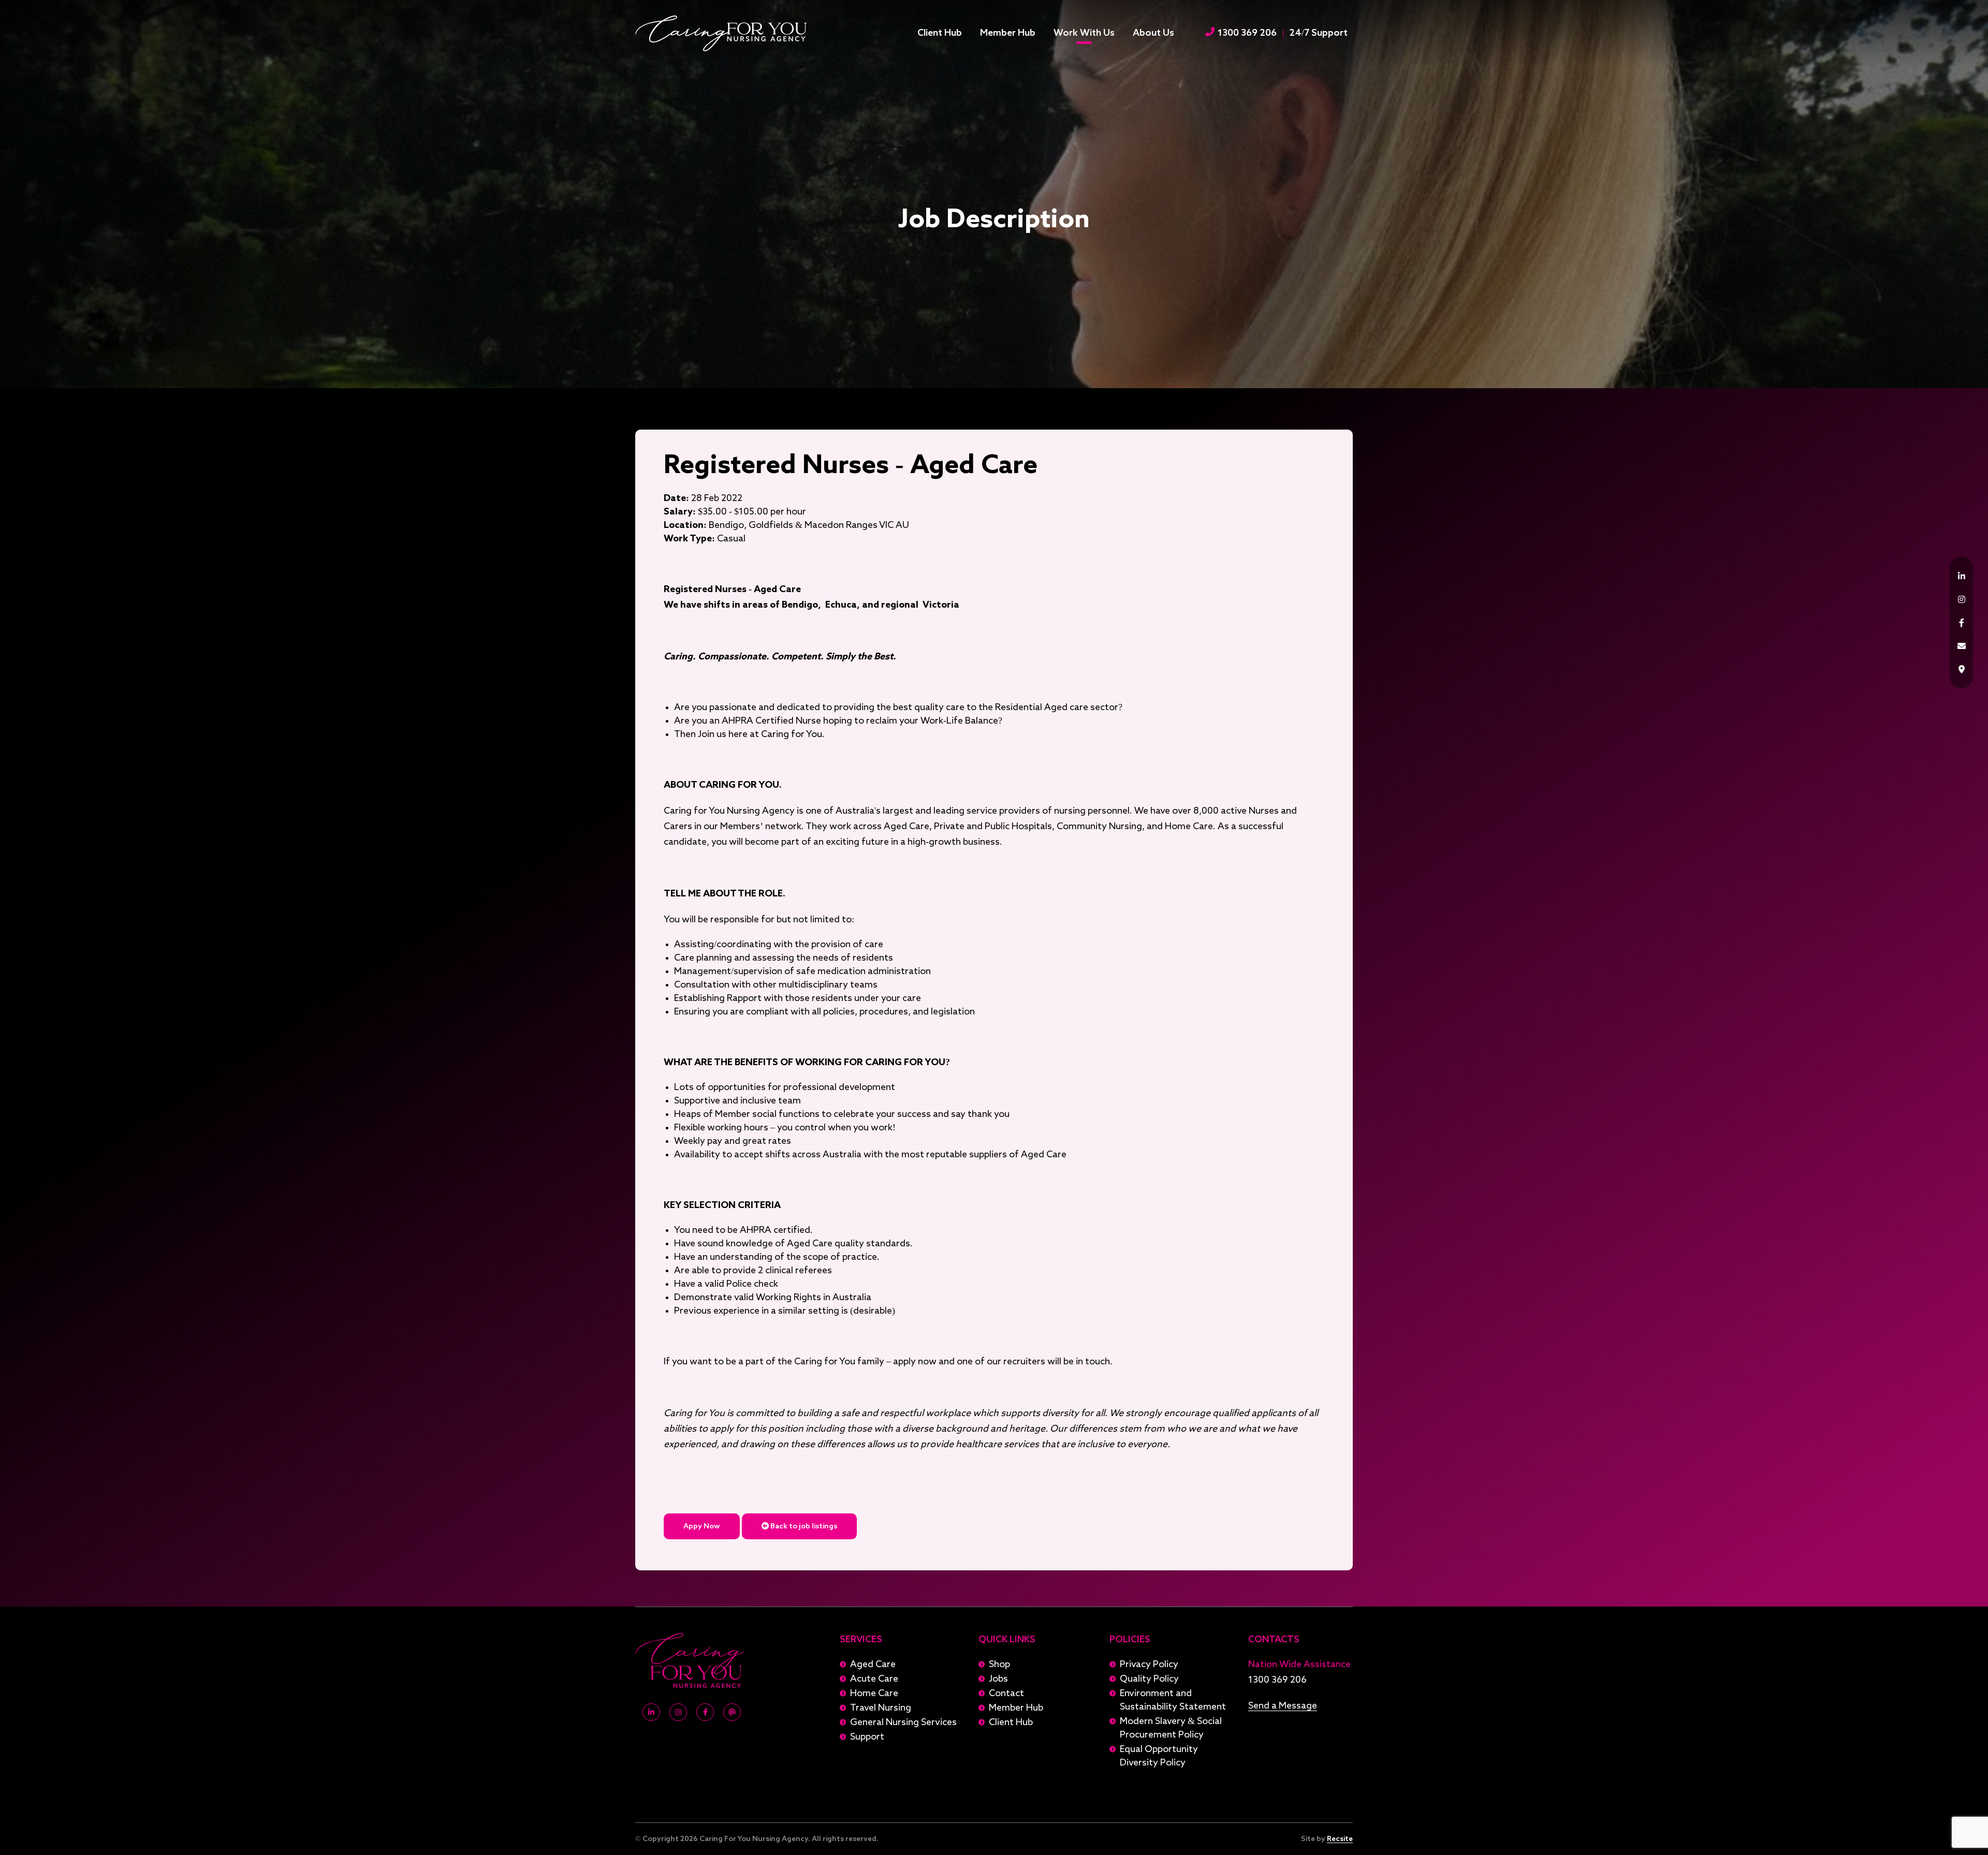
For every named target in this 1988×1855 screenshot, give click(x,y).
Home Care (874, 1694)
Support (867, 1737)
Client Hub (940, 33)
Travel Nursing (881, 1708)
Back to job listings (803, 1526)
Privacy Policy (1149, 1665)
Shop (999, 1665)
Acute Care (874, 1679)
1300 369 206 (1246, 33)
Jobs (998, 1679)
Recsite (1340, 1839)
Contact (1006, 1694)
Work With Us (1084, 33)
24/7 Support (1318, 33)
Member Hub (1008, 33)
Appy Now (702, 1526)
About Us (1153, 33)
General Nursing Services (903, 1722)
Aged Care (873, 1665)
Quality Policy (1149, 1679)
